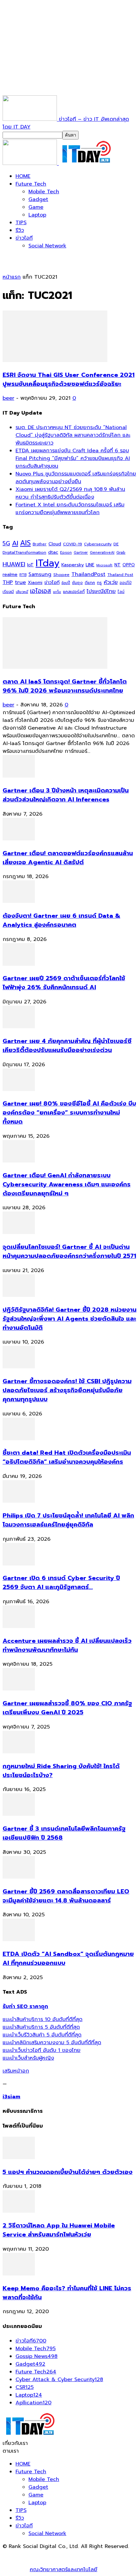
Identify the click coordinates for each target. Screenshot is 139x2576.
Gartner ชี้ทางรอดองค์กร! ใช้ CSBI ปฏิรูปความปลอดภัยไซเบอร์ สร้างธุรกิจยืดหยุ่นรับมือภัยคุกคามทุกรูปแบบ (67, 1390)
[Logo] (31, 163)
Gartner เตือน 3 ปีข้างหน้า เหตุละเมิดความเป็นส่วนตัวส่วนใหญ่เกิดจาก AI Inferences (66, 795)
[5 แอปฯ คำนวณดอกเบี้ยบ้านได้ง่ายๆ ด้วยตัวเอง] (19, 2158)
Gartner (81, 553)
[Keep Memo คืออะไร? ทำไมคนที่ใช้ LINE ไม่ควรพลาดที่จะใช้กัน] (19, 2274)
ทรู (99, 583)
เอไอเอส (41, 591)
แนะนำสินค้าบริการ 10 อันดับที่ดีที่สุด (43, 2019)
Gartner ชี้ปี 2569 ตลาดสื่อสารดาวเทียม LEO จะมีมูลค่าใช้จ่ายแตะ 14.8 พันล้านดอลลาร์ (66, 1896)
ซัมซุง (77, 583)
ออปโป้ (126, 583)
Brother (40, 544)
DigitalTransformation (24, 552)
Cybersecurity (98, 544)
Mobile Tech (44, 192)
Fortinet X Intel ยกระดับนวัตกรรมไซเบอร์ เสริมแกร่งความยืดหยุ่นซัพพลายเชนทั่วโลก (70, 509)
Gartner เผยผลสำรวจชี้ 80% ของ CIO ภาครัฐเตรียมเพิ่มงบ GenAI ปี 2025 (67, 1708)
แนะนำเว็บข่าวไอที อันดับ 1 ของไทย (42, 2050)
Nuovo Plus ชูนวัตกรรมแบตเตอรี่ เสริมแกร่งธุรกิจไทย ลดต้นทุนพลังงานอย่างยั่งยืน (76, 478)
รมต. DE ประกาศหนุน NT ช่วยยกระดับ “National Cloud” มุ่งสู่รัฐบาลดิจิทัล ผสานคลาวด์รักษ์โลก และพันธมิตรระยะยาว (73, 435)
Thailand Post (120, 575)
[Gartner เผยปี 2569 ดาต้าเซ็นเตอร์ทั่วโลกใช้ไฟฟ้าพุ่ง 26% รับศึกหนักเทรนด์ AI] (19, 964)
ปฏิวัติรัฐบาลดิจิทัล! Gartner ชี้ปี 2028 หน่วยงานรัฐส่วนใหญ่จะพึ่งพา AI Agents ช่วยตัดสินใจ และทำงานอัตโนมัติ (69, 1319)
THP (8, 582)
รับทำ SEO (73, 2554)
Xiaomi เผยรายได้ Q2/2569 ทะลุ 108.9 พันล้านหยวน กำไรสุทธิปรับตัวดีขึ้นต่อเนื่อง (70, 493)
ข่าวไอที (24, 238)
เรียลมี (8, 592)
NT (118, 565)
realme (10, 575)
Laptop (37, 215)
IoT (30, 565)
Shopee (61, 575)
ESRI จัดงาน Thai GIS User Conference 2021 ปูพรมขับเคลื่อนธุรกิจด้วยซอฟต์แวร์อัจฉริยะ (69, 379)
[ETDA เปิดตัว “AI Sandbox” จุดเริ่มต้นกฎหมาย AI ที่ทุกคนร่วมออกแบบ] (19, 1939)
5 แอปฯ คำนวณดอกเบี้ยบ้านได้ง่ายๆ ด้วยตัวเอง (68, 2172)
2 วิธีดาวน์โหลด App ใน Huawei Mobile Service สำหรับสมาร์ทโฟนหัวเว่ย (59, 2230)
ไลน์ (121, 592)
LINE (90, 565)
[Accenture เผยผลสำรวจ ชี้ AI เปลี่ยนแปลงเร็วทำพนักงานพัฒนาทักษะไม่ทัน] (19, 1626)
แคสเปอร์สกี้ (74, 592)
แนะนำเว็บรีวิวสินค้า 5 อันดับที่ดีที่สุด (42, 2035)
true (20, 582)
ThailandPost (88, 574)
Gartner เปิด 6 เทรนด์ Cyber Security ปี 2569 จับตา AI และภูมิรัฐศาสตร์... (61, 1583)
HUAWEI (14, 564)
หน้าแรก (12, 277)
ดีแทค (90, 583)
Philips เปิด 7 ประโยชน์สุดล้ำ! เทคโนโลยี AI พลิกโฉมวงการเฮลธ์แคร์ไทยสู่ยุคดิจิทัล (68, 1520)
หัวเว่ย (111, 582)
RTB (23, 575)
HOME (23, 176)
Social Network (47, 246)
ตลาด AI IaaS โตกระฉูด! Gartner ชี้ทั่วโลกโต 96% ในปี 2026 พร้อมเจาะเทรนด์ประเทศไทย (65, 686)
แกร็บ (57, 592)
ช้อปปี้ (66, 583)
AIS (25, 543)
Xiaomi (35, 583)
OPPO (129, 565)
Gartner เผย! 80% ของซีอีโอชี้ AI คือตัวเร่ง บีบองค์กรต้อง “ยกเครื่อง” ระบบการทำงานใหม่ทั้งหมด (69, 1113)
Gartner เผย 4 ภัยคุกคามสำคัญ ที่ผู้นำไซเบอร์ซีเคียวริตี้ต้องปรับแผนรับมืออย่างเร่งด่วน (67, 1046)
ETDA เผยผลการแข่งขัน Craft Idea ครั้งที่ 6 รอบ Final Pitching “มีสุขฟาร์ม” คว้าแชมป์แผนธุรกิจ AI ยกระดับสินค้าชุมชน (73, 458)
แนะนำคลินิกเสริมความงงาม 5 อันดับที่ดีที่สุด (52, 2043)
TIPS (21, 223)
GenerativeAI (102, 553)
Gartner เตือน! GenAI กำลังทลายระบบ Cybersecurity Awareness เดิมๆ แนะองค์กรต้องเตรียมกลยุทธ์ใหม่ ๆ (67, 1184)
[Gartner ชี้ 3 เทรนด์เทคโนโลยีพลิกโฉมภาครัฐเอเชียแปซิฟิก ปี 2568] (19, 1814)
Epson (66, 553)
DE (116, 544)
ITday (48, 563)
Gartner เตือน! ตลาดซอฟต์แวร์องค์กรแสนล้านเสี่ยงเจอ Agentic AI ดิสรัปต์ (68, 858)
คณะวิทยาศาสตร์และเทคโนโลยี (64, 2570)
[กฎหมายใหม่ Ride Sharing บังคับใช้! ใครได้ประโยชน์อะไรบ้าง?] (19, 1752)
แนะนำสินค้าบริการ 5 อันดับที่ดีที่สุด (41, 2027)
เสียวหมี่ (22, 592)
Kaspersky (73, 565)
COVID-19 (73, 544)
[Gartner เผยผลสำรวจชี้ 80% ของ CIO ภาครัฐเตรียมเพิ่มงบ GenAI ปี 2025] (19, 1689)
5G (6, 544)
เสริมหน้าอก (16, 2071)
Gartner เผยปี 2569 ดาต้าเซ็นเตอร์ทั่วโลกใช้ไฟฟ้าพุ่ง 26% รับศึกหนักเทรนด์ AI (64, 983)
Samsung (40, 574)
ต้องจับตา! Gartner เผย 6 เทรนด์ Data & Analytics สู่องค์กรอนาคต (61, 920)
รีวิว (20, 230)
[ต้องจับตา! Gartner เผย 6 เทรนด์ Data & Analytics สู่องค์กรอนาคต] (19, 901)
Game (36, 207)
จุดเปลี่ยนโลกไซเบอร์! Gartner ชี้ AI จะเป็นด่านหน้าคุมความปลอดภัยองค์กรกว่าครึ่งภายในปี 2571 (69, 1251)
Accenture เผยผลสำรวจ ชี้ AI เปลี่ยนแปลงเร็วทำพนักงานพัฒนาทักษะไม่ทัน (67, 1645)
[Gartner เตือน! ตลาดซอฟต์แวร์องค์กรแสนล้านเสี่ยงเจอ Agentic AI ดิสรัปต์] (19, 839)
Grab (121, 552)
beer (8, 398)
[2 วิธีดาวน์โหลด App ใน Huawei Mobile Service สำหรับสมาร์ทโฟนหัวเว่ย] (19, 2211)
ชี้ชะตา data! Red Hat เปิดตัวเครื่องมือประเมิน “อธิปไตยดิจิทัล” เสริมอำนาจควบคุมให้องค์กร (67, 1457)
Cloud (55, 544)
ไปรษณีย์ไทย (101, 591)
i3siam (11, 2097)
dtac (53, 552)
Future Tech (31, 184)
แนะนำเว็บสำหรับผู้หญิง (28, 2058)
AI (15, 543)
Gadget (38, 199)
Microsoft (104, 565)
